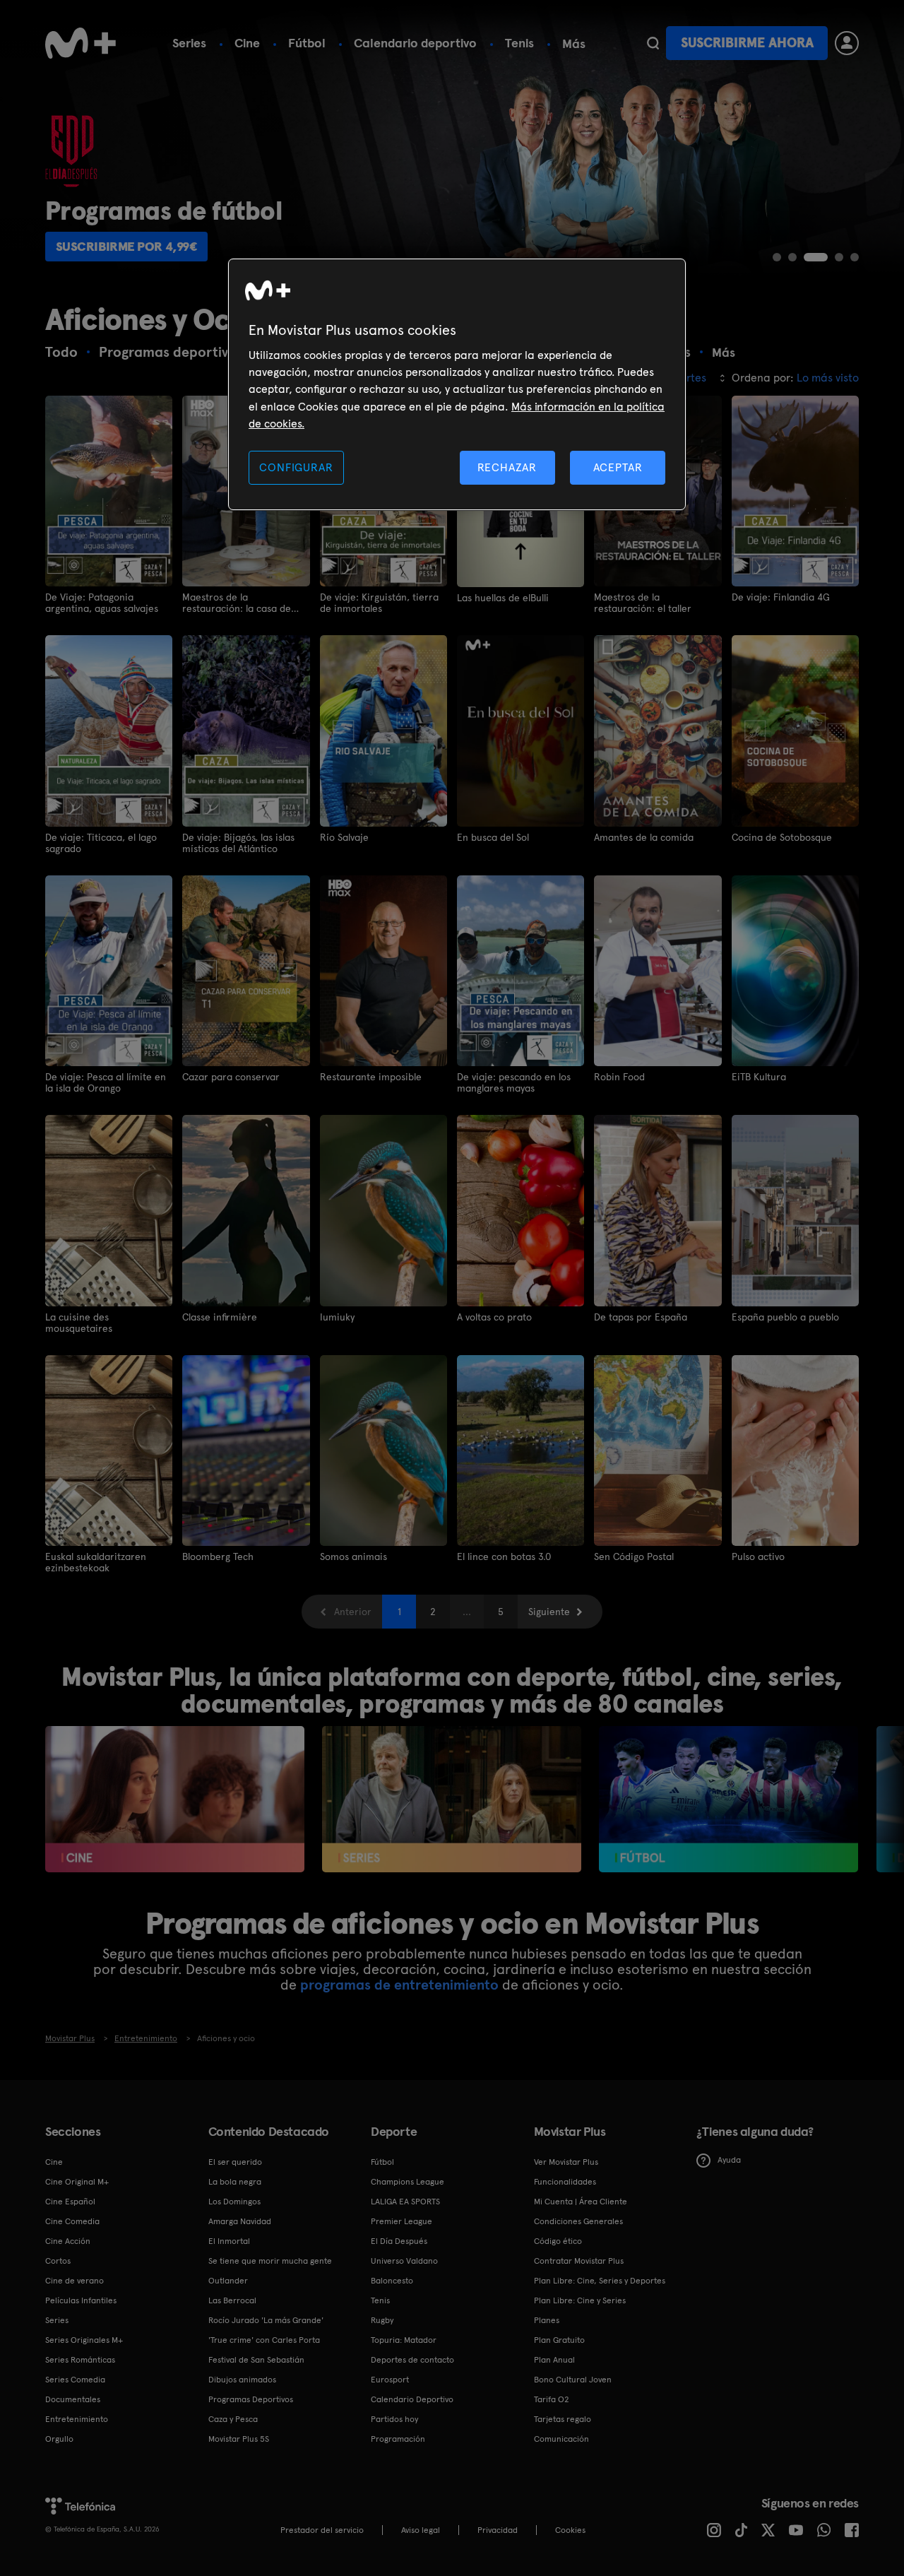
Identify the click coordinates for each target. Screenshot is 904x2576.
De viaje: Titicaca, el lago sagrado (101, 843)
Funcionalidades (565, 2182)
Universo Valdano (404, 2261)
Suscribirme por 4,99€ (127, 246)
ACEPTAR (618, 467)
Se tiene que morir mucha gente (270, 2261)
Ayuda (729, 2160)
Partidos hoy (394, 2419)
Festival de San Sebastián (256, 2360)
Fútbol (307, 43)
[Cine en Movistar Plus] (175, 1799)
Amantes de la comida (644, 837)
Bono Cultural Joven (573, 2380)
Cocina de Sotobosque (782, 837)
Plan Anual (554, 2360)
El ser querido (235, 2162)
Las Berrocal (232, 2300)
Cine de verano (75, 2281)
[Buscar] (653, 43)
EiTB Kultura (759, 1077)
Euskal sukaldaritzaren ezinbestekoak (96, 1562)
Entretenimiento (77, 2419)
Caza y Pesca (233, 2419)
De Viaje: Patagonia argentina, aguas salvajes (102, 603)
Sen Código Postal (634, 1556)
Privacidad (498, 2530)
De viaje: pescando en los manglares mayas (514, 1082)
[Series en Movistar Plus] (452, 1799)
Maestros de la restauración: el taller (643, 603)
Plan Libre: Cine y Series (580, 2300)
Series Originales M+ (84, 2340)
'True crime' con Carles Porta (264, 2340)
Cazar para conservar (231, 1077)
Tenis (519, 43)
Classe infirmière (220, 1317)
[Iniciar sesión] (847, 43)
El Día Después (399, 2241)
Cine (247, 43)
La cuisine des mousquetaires (79, 1323)
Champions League (408, 2182)
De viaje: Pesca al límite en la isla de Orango (106, 1082)
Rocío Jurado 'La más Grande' (266, 2320)
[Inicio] (81, 43)
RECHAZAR (507, 467)
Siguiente (549, 1612)
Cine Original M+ (77, 2182)
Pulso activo (758, 1556)
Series (189, 43)
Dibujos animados (242, 2380)
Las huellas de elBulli (503, 598)
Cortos (58, 2261)
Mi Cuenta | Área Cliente (581, 2202)
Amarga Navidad (240, 2221)
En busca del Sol (493, 837)
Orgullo (59, 2439)
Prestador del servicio (322, 2530)
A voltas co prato (494, 1317)
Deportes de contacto (412, 2360)
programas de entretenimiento (399, 1985)
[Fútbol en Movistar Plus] (728, 1799)
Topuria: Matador (404, 2340)
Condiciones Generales (578, 2221)
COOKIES (570, 2530)
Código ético (558, 2241)
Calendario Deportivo (412, 2399)
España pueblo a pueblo (785, 1317)
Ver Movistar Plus (566, 2162)
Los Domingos (234, 2202)
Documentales (73, 2399)
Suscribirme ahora (747, 43)
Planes (547, 2320)
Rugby (382, 2320)
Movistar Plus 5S (239, 2439)
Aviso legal (421, 2530)
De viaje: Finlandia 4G (781, 597)
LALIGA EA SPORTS (405, 2202)
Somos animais (353, 1556)
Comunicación (561, 2439)
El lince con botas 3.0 (504, 1556)
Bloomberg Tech (218, 1556)
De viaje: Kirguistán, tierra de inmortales (379, 603)
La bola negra (235, 2182)
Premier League (402, 2221)
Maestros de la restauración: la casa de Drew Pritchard (237, 603)
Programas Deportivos (251, 2399)
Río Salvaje (344, 837)
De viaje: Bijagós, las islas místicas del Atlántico (238, 843)
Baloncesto (392, 2281)
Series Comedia (75, 2380)
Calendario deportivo (415, 43)
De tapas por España (641, 1317)
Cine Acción (68, 2241)
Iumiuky (337, 1317)
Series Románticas (80, 2360)
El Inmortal (229, 2241)
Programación (398, 2439)
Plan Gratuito (559, 2340)
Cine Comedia (72, 2221)
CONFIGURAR (296, 467)
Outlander (228, 2281)
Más (574, 44)
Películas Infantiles (81, 2300)
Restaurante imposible (371, 1077)
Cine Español (70, 2202)
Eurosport (390, 2380)
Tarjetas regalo (563, 2419)
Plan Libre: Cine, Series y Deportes (600, 2281)
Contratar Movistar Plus (579, 2261)
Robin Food (619, 1077)
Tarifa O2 (552, 2399)
